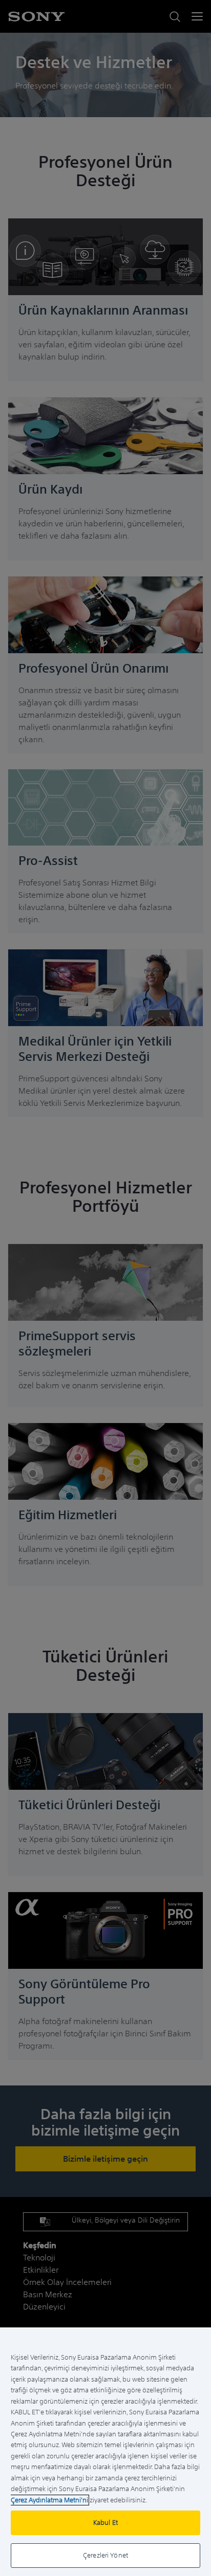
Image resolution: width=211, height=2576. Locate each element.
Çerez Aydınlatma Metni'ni (49, 2500)
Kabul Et (105, 2523)
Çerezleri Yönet (105, 2555)
